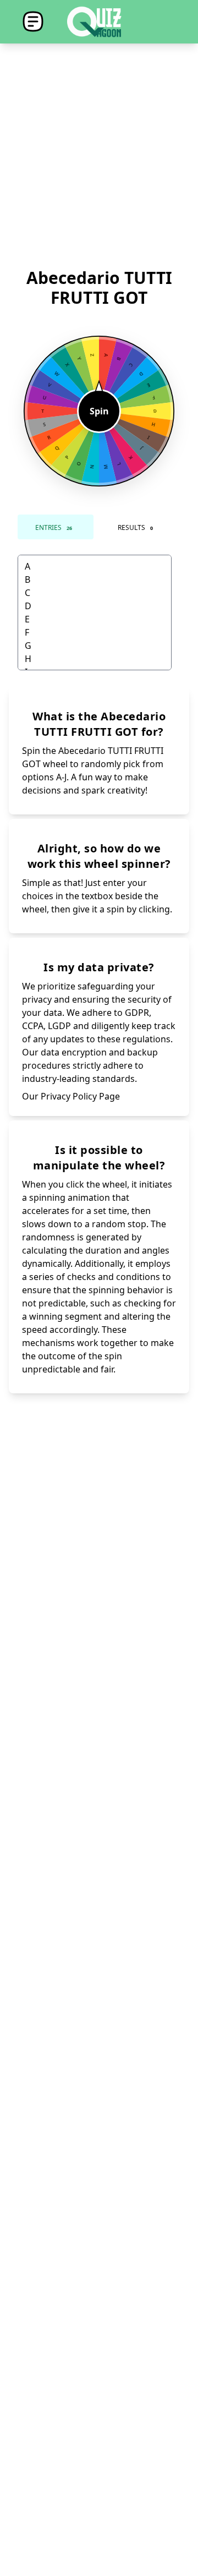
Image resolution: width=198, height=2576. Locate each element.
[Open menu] (33, 22)
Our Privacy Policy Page (71, 1096)
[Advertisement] (99, 156)
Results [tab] (135, 527)
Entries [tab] (54, 527)
